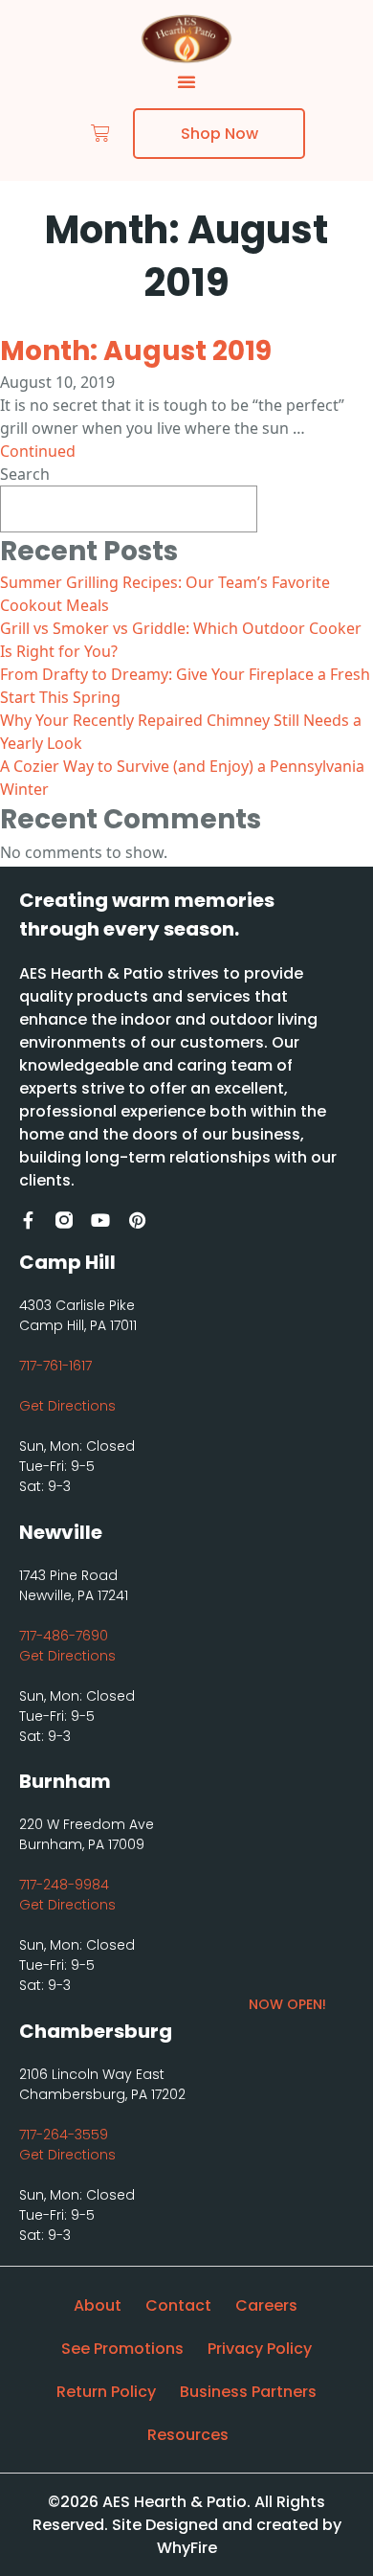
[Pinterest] (137, 1220)
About (98, 2305)
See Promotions (122, 2349)
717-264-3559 (64, 2135)
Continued (38, 451)
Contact (178, 2305)
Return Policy (106, 2392)
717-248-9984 (64, 1885)
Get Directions (67, 1406)
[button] (186, 81)
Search (25, 474)
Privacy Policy (260, 2349)
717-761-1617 (55, 1366)
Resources (188, 2435)
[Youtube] (100, 1220)
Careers (266, 2305)
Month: (136, 351)
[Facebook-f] (28, 1220)
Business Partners (248, 2392)
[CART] (100, 134)
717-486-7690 (64, 1636)
